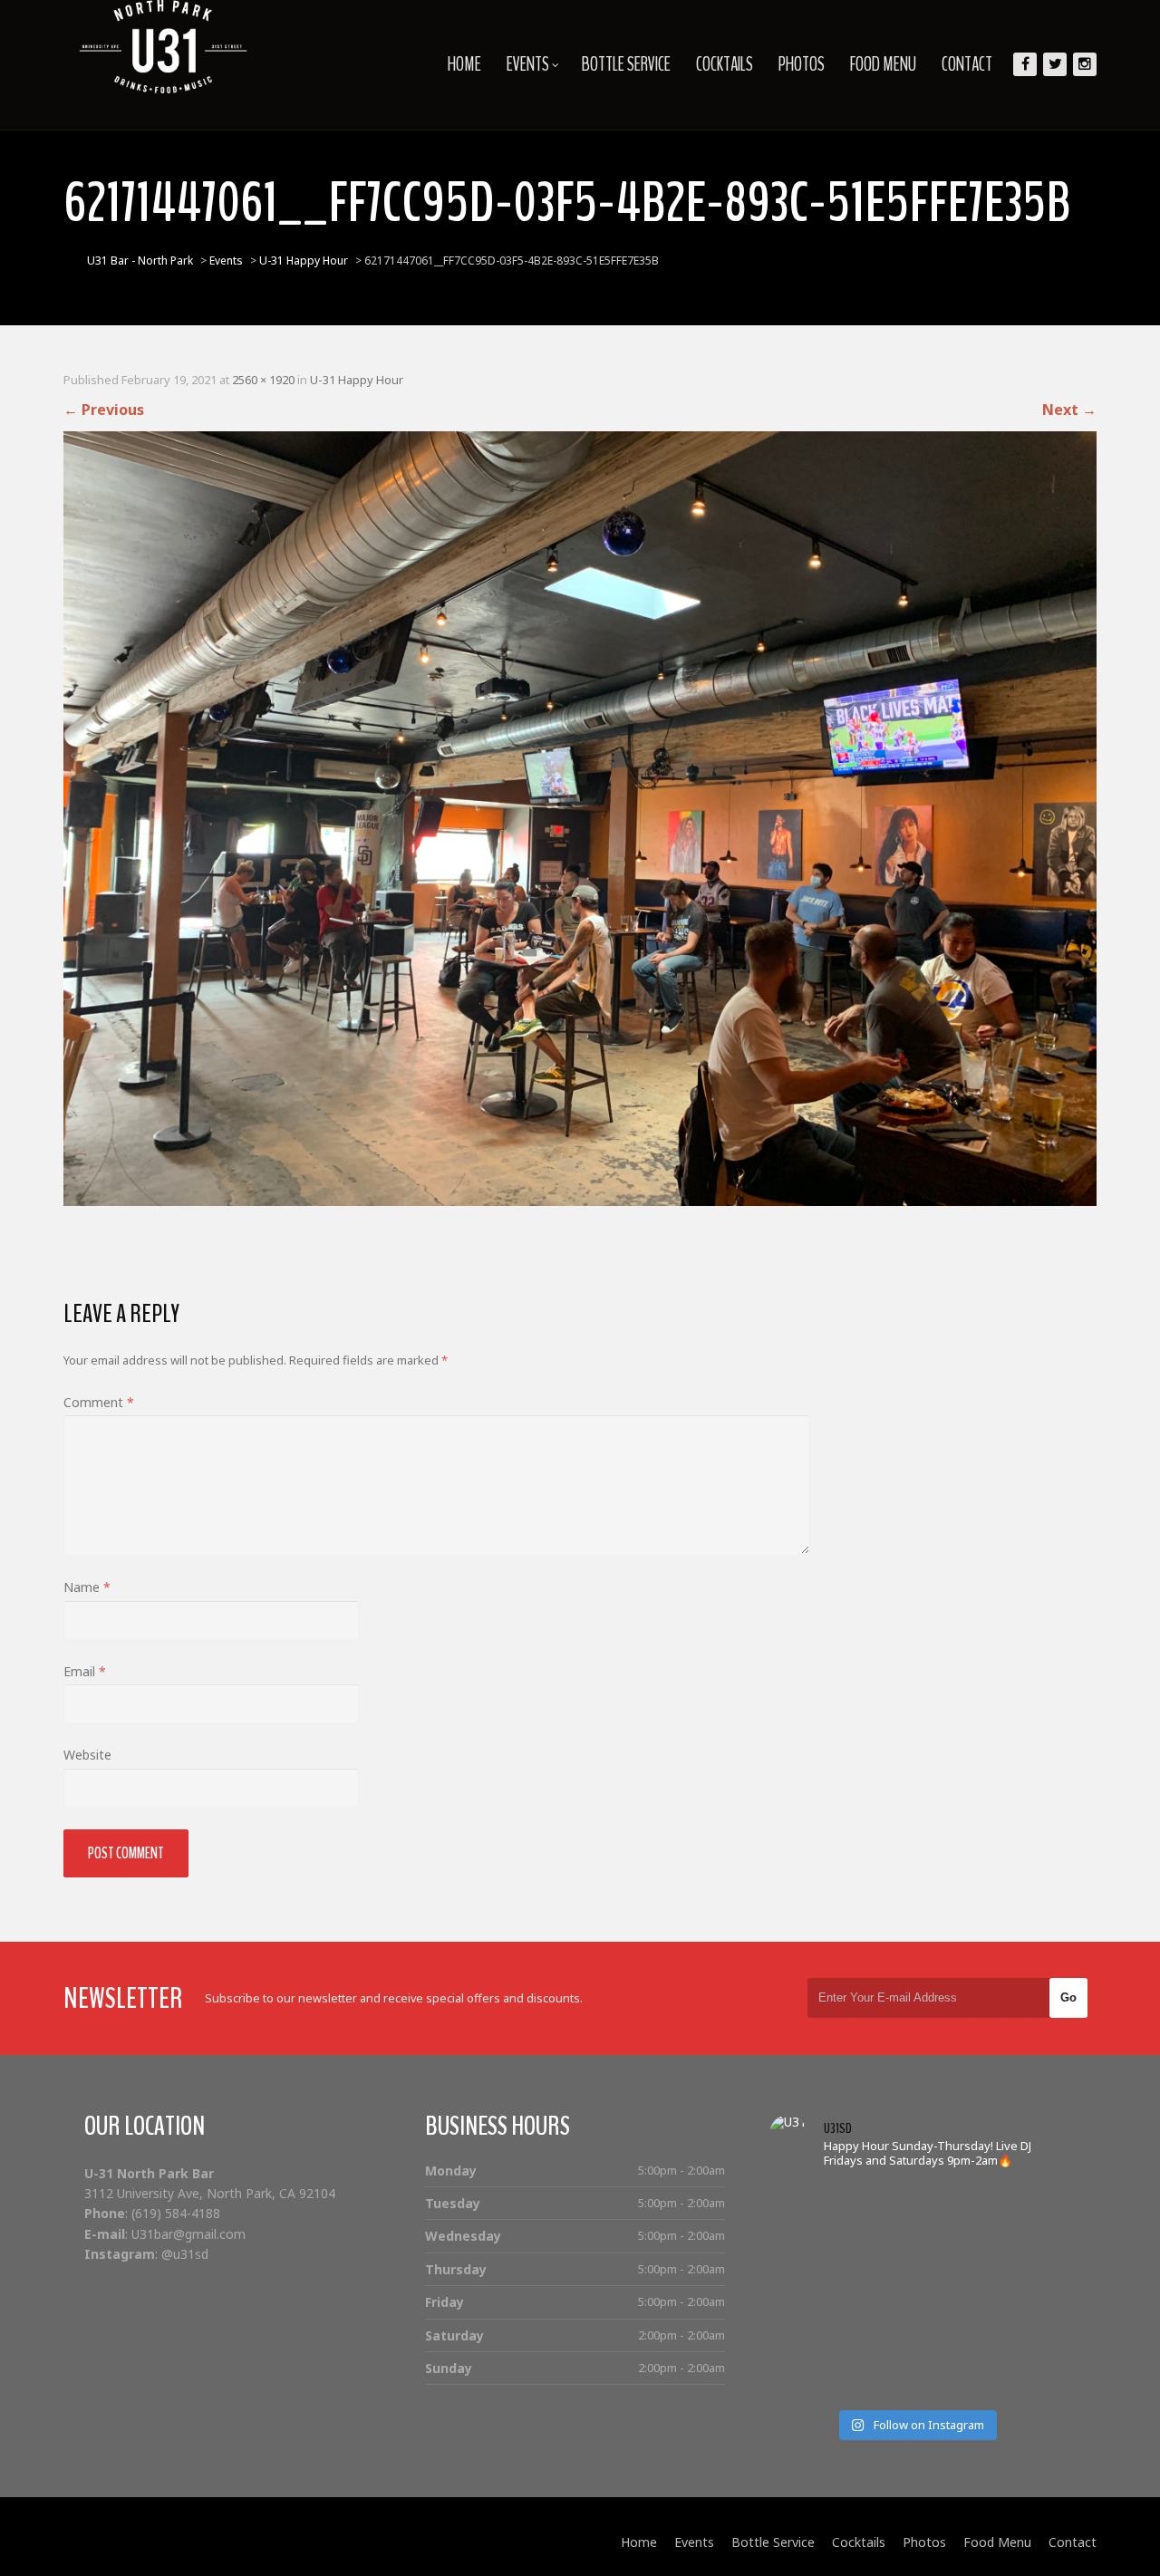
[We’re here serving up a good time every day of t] (880, 2248)
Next (1069, 410)
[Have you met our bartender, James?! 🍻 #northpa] (880, 2292)
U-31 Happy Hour (357, 380)
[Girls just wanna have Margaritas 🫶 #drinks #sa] (806, 2292)
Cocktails (725, 64)
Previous (104, 410)
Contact (967, 64)
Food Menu (883, 64)
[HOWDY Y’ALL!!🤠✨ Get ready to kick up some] (1025, 2248)
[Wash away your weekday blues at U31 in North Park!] (952, 2335)
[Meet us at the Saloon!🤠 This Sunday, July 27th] (806, 2248)
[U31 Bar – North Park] (163, 47)
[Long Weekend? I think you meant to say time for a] (1025, 2292)
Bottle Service (626, 64)
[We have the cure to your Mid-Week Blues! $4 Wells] (952, 2380)
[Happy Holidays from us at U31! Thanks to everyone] (1025, 2335)
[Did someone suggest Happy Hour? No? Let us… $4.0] (880, 2335)
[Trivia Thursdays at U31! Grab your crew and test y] (880, 2203)
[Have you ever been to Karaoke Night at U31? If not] (880, 2380)
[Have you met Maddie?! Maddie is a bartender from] (806, 2380)
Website (87, 1755)
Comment (99, 1402)
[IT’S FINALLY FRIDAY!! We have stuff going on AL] (806, 2335)
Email (85, 1671)
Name (87, 1587)
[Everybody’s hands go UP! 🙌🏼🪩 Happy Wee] (952, 2292)
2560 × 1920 (263, 380)
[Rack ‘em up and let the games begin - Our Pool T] (806, 2203)
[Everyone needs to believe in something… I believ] (1025, 2380)
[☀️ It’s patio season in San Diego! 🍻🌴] (952, 2248)
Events (528, 64)
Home (464, 64)
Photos (802, 64)
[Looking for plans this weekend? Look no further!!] (1025, 2203)
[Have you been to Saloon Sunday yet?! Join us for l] (952, 2203)
